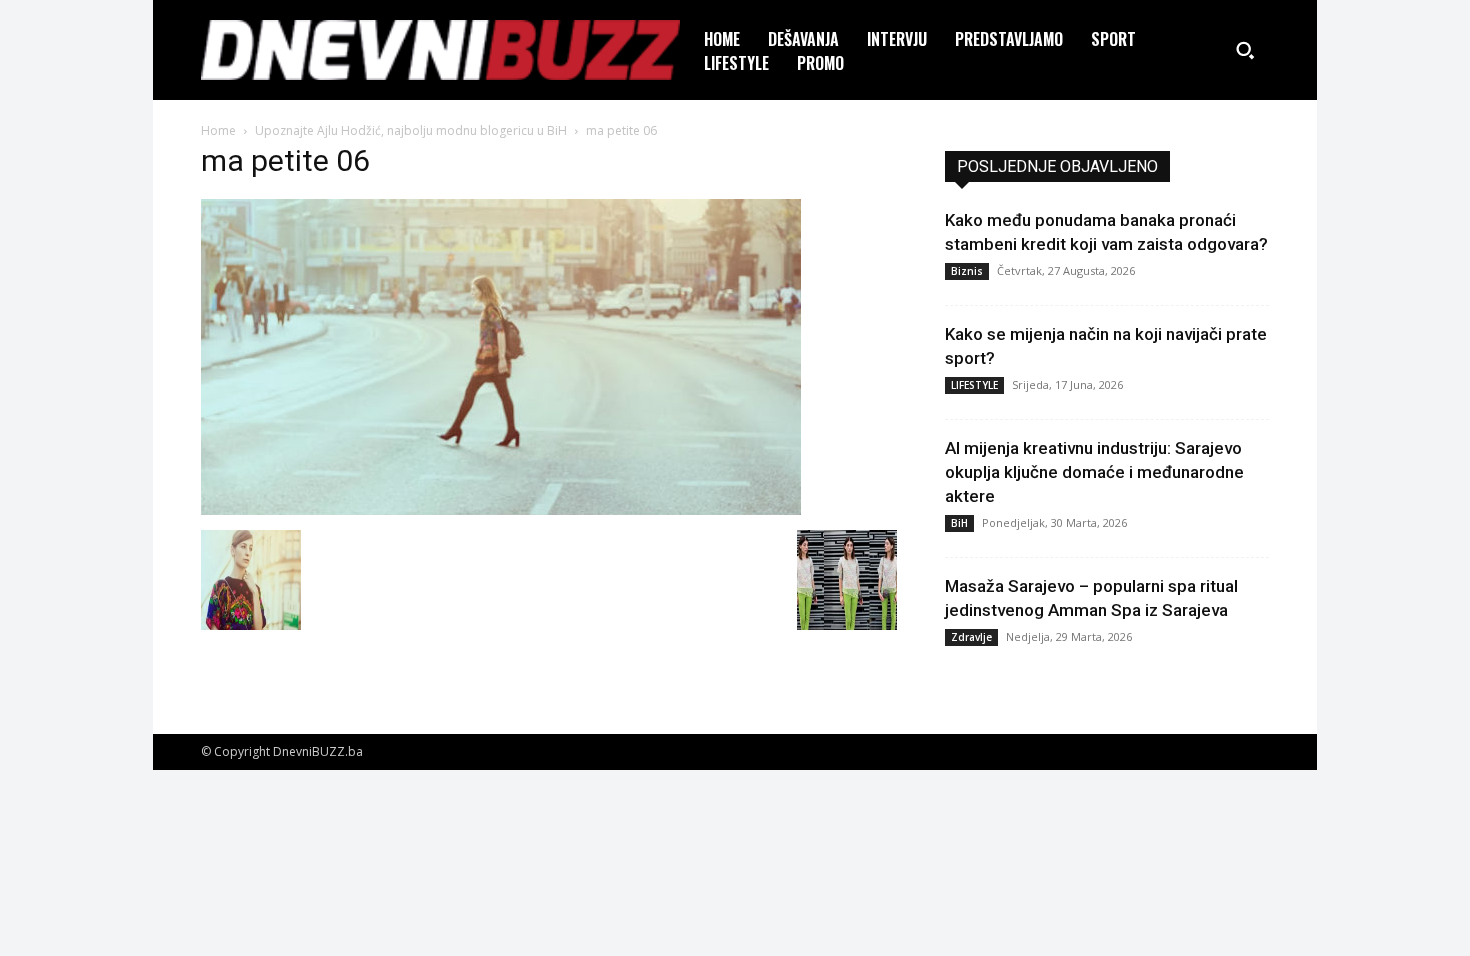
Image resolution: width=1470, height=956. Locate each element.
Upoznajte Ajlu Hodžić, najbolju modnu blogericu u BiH (411, 130)
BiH (959, 523)
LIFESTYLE (974, 385)
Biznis (967, 271)
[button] (1245, 50)
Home (218, 130)
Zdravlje (971, 637)
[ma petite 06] (501, 509)
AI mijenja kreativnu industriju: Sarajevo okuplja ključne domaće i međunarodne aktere (1094, 472)
